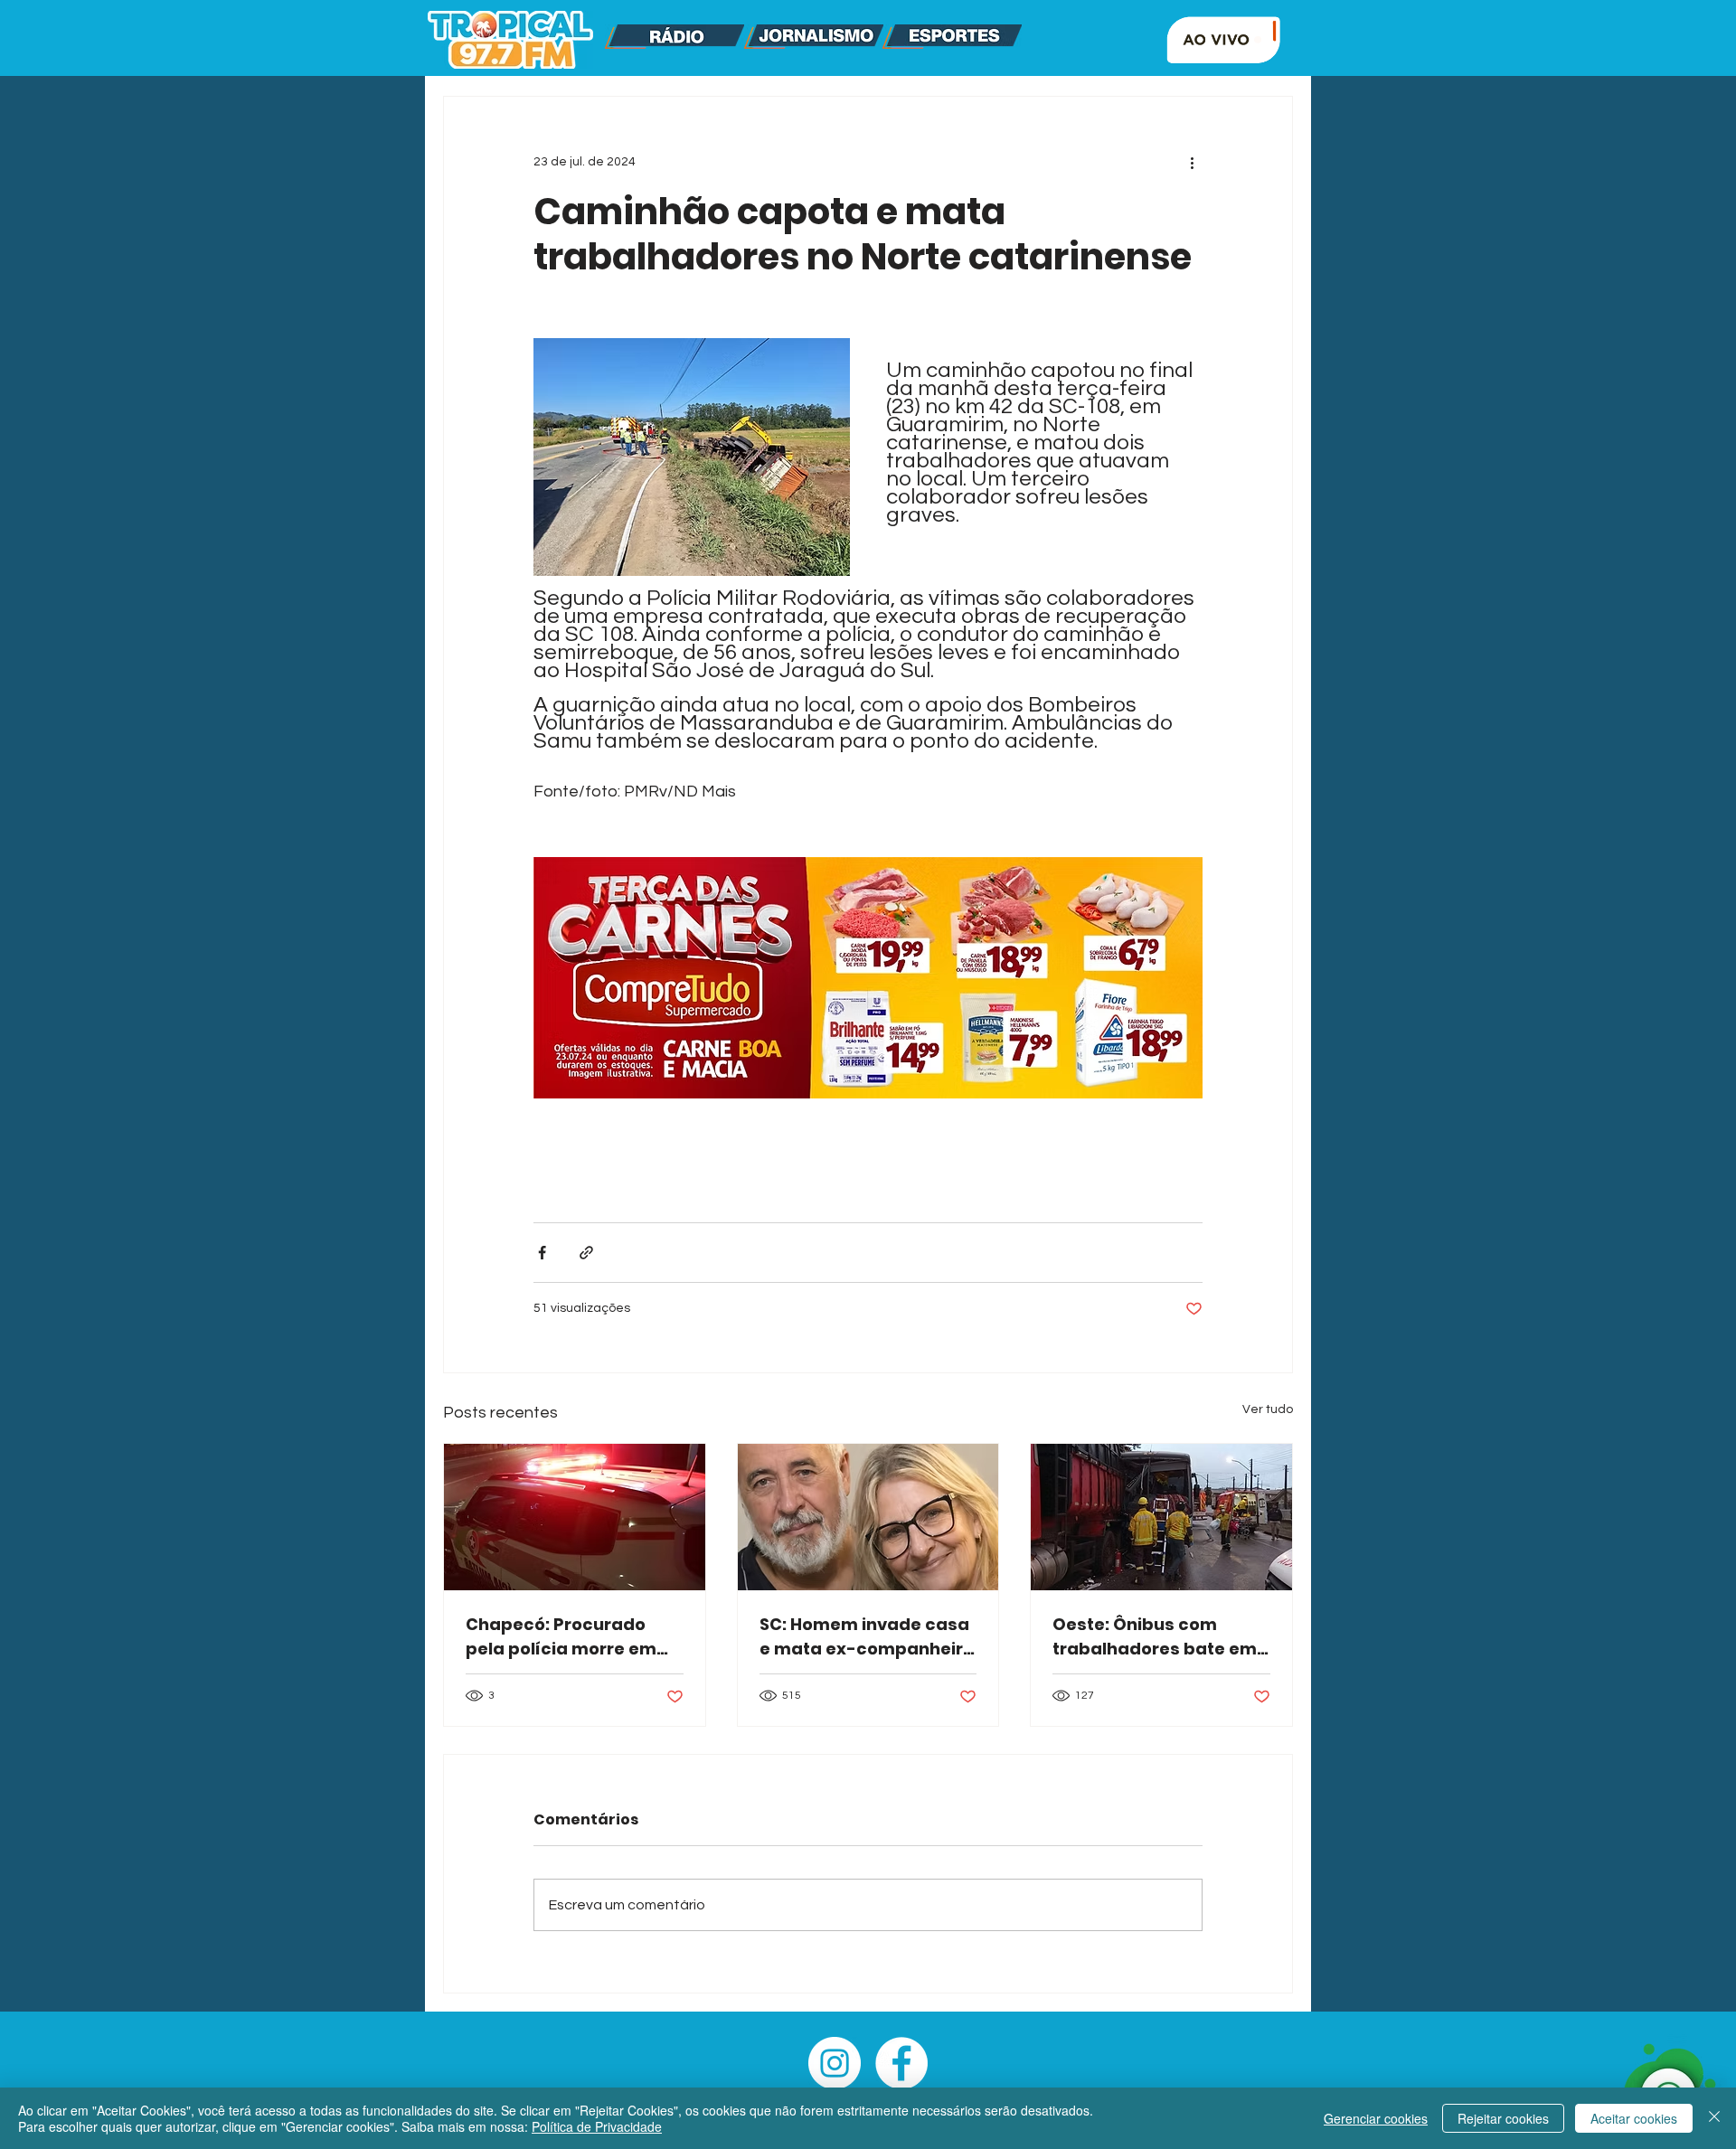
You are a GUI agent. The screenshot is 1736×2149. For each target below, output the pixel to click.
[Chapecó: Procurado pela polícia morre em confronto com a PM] (575, 1517)
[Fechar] (1714, 2118)
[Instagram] (835, 2063)
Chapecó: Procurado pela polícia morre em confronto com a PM (561, 1637)
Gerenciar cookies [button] (1376, 2118)
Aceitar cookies (1634, 2118)
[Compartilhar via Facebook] (542, 1253)
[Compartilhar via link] (586, 1253)
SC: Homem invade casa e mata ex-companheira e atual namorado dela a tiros (867, 1637)
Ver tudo (1268, 1409)
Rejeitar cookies (1503, 2118)
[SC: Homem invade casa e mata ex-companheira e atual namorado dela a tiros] (868, 1517)
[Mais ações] (1192, 162)
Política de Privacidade (597, 2126)
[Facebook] (901, 2063)
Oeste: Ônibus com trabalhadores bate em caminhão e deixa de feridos (1155, 1637)
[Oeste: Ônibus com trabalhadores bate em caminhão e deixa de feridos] (1161, 1517)
